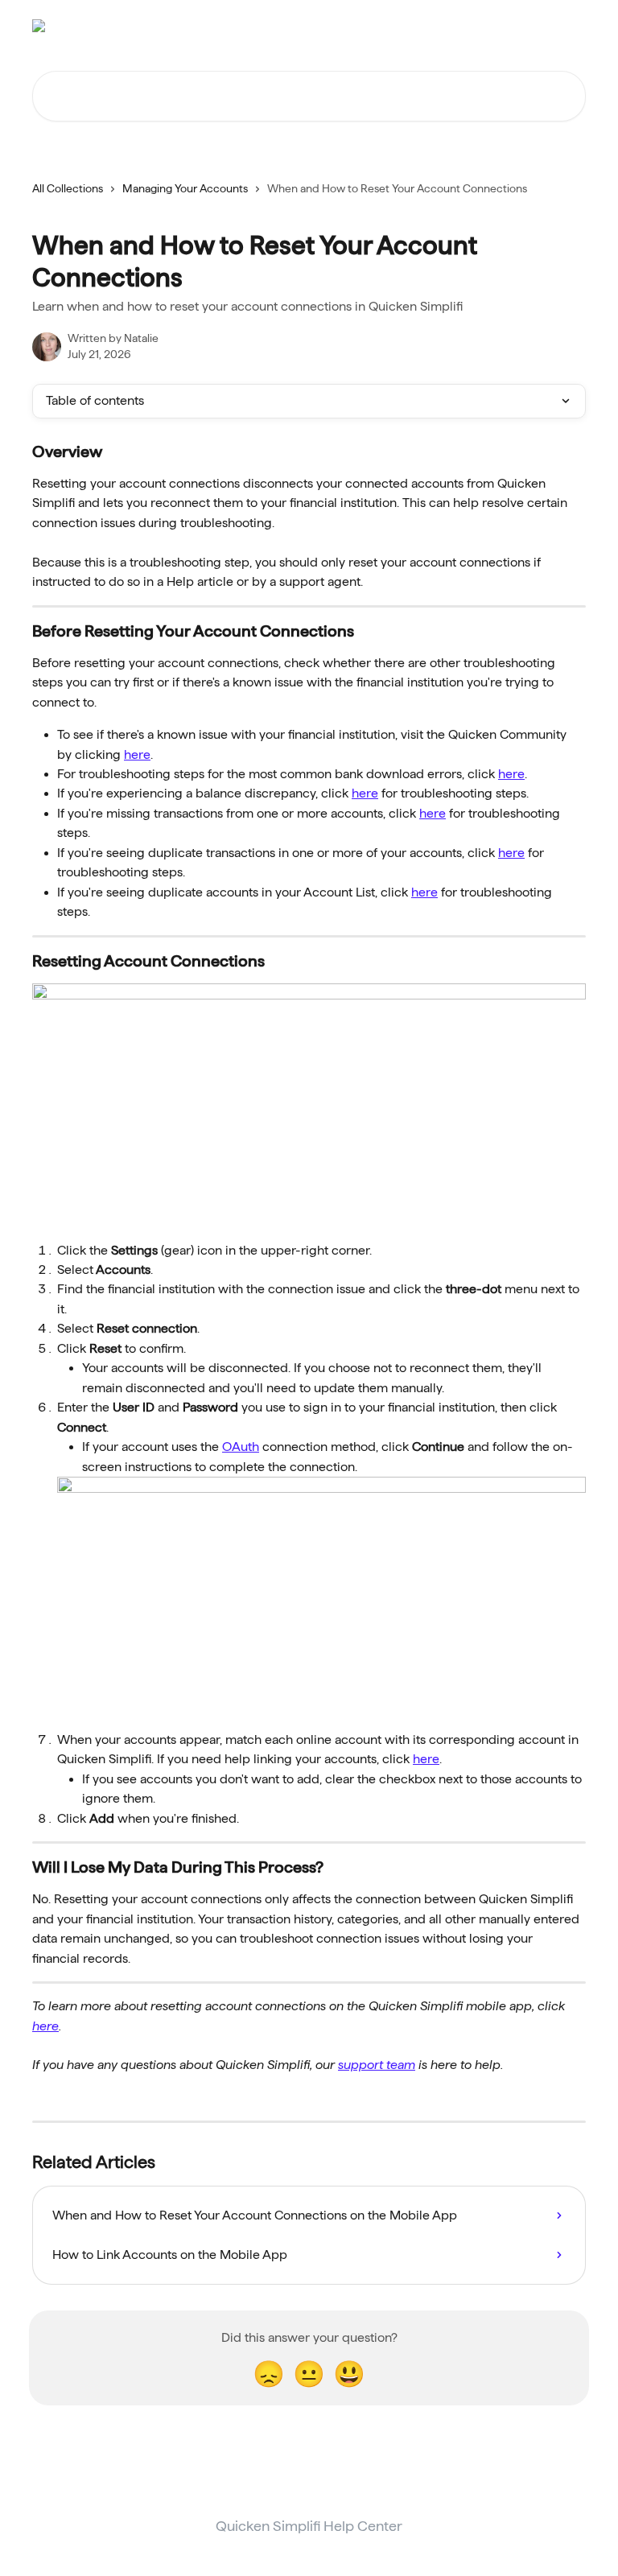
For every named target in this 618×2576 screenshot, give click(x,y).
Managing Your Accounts (185, 188)
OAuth (241, 1447)
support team (377, 2065)
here (137, 754)
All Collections (68, 188)
